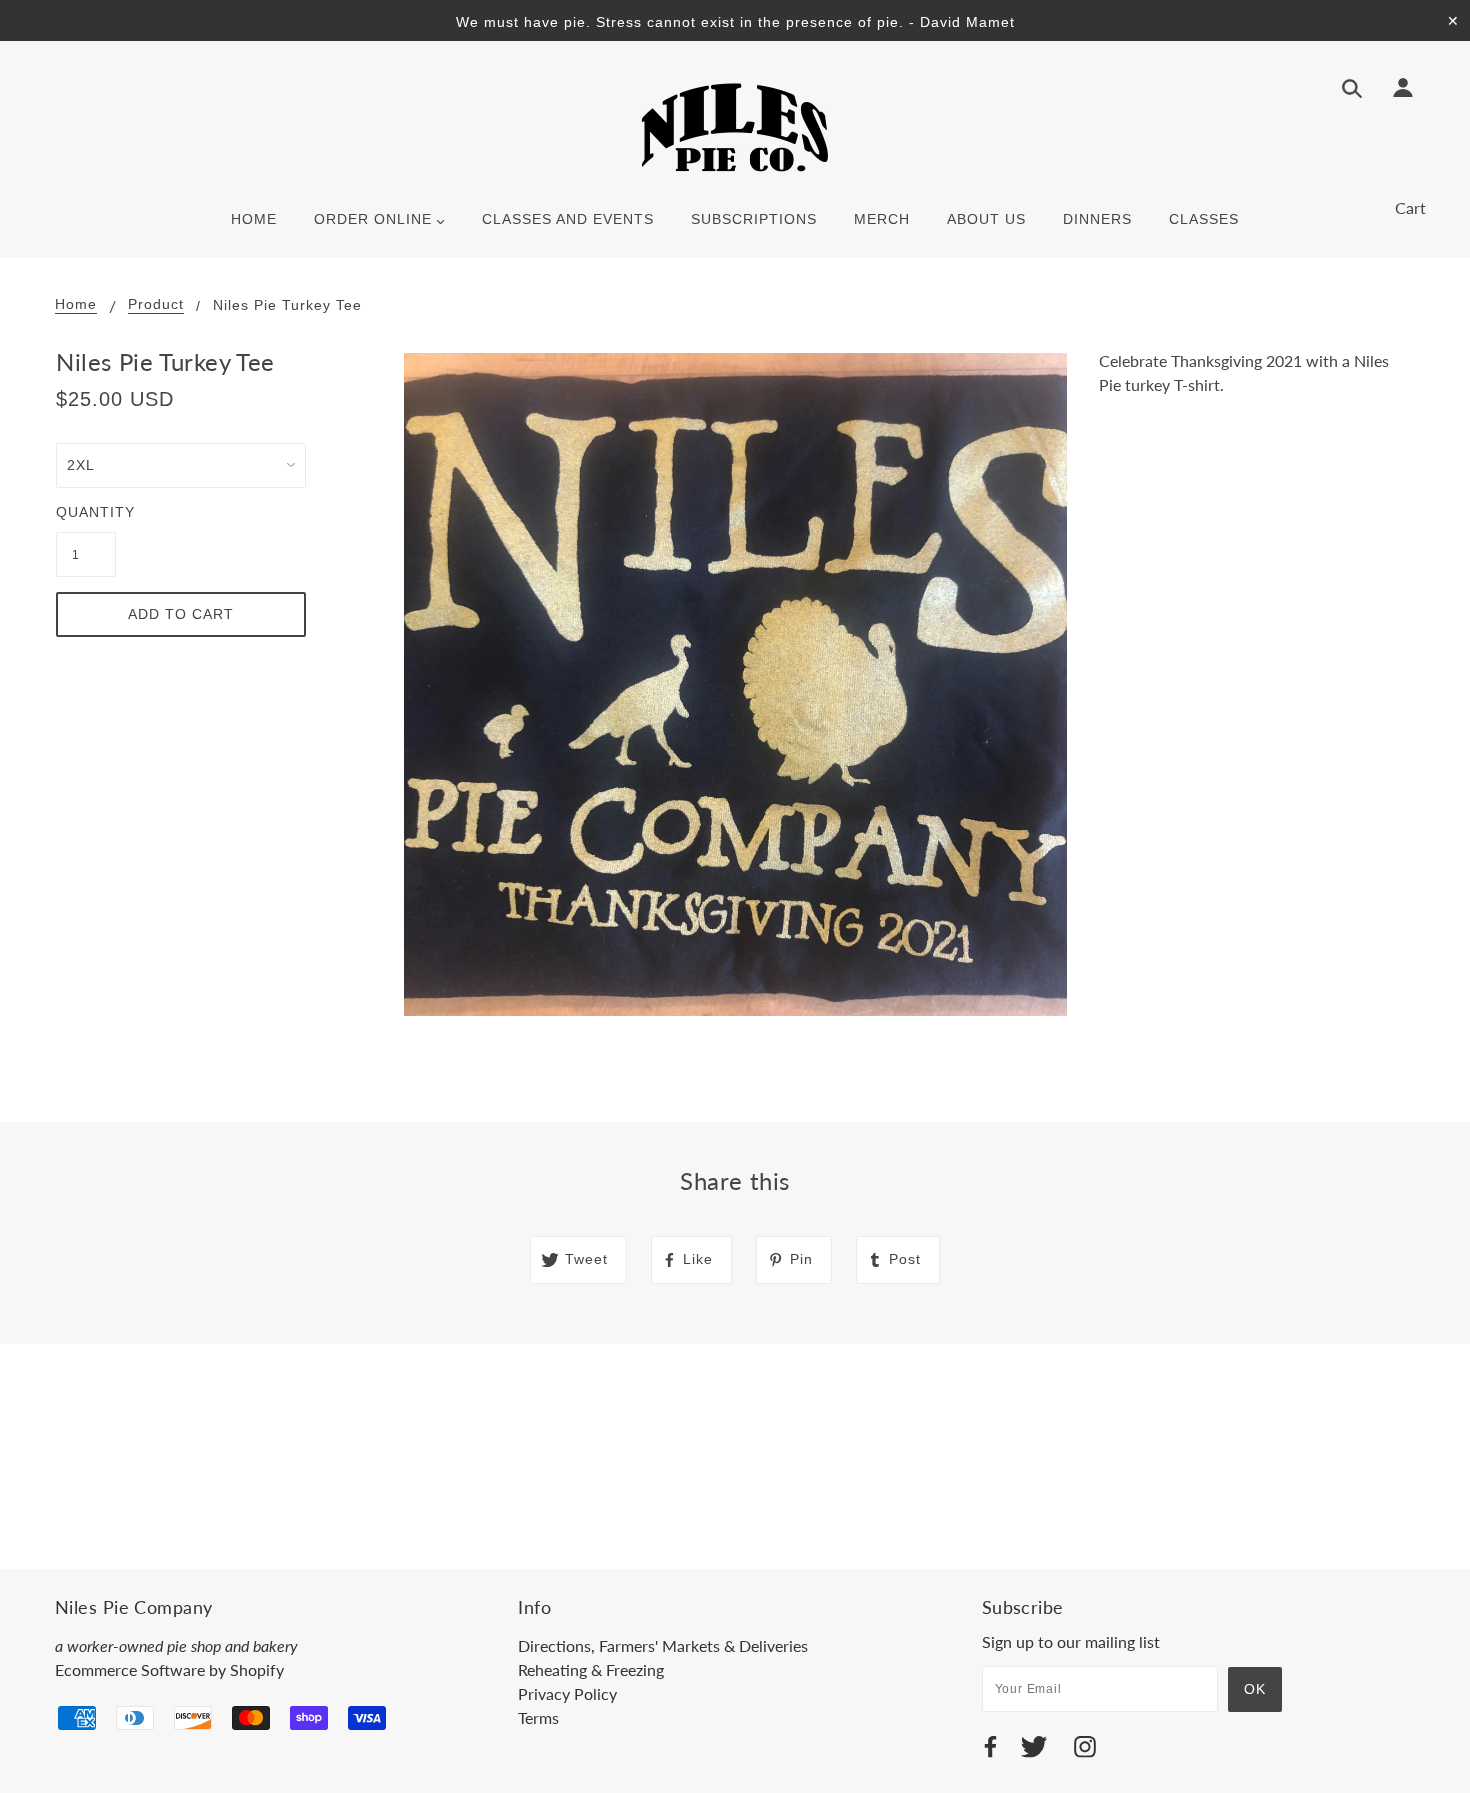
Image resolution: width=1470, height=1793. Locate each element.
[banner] (735, 126)
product (156, 304)
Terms (538, 1717)
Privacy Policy (567, 1693)
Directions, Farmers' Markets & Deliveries (663, 1645)
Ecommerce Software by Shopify (169, 1669)
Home (76, 304)
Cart (1410, 207)
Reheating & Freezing (591, 1669)
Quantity (86, 512)
